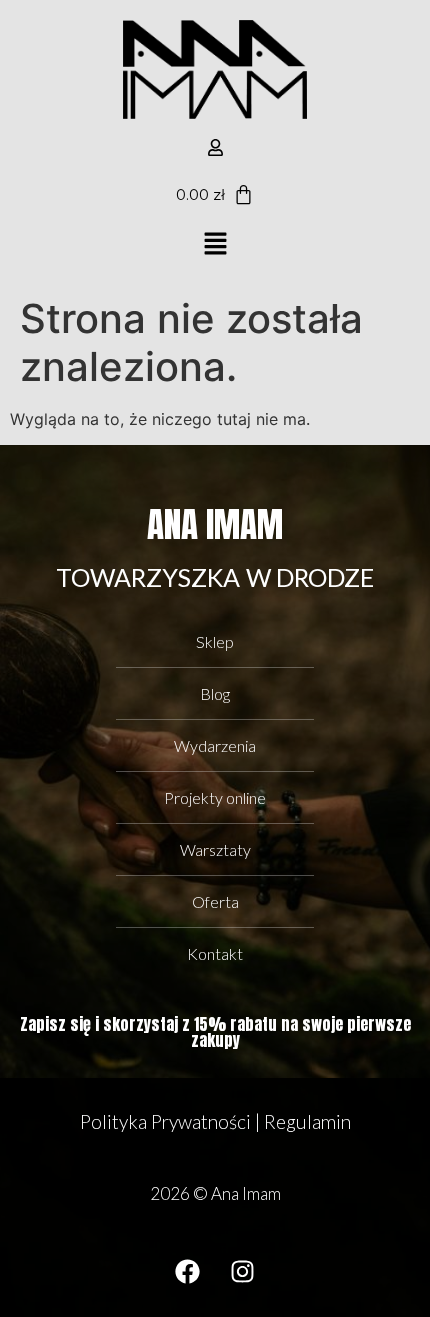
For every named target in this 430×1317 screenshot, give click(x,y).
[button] (215, 244)
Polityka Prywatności (165, 1121)
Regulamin (307, 1121)
